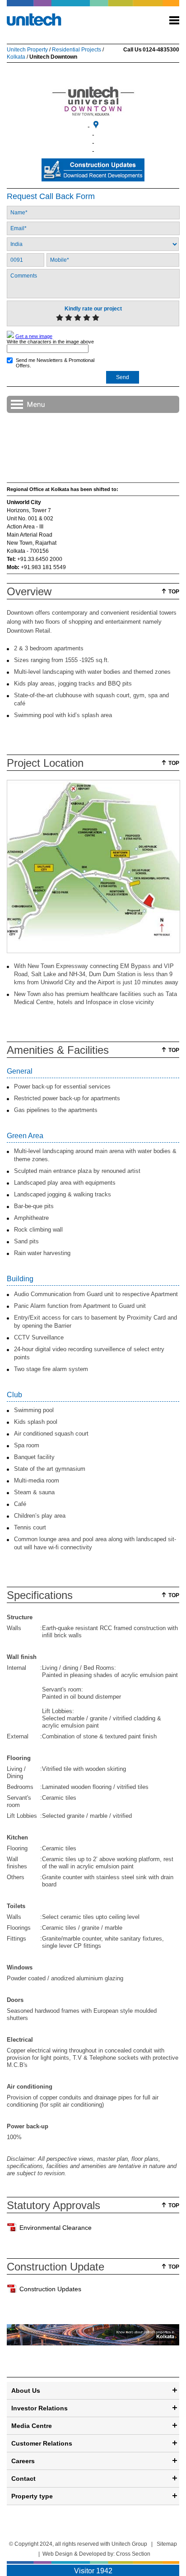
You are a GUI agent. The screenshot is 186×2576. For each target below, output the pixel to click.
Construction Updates (50, 2289)
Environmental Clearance (56, 2228)
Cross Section (133, 2554)
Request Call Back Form (51, 196)
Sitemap (167, 2544)
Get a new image (34, 336)
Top (174, 592)
